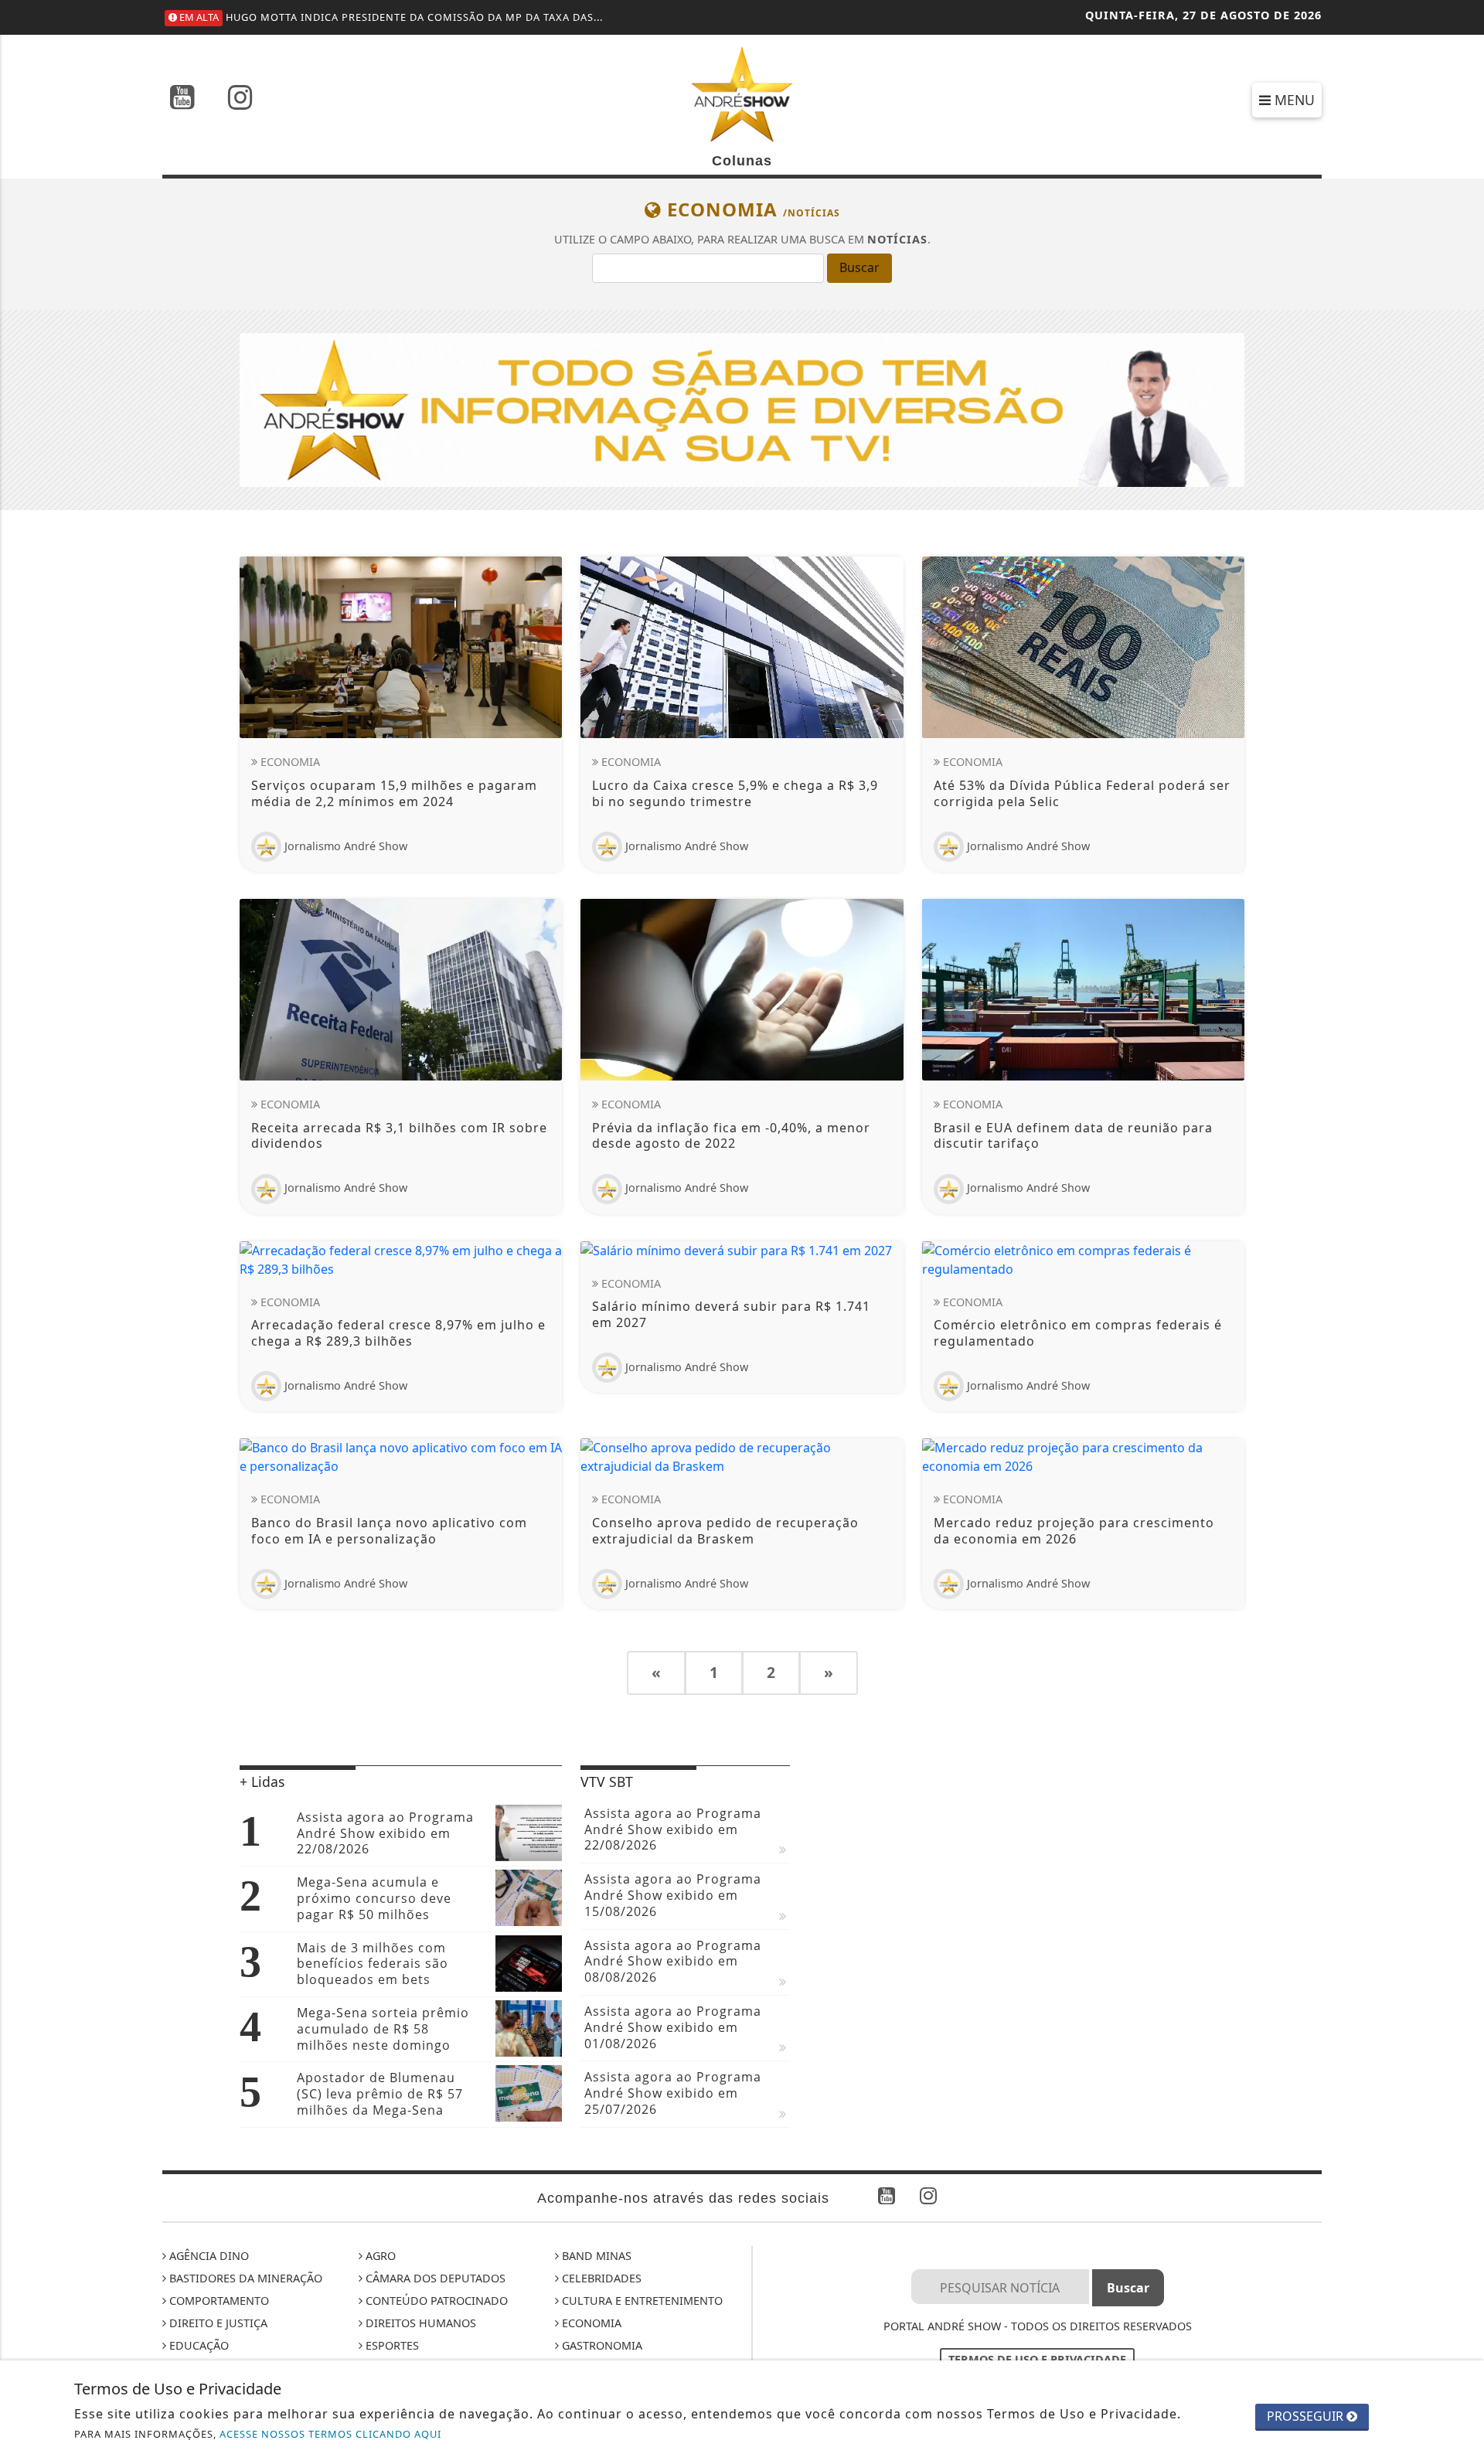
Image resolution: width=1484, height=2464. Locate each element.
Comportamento (218, 2301)
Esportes (391, 2345)
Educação (197, 2345)
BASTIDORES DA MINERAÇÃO (244, 2278)
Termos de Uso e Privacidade (1037, 2359)
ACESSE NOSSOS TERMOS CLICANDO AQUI (330, 2434)
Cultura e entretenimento (641, 2301)
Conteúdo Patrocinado (435, 2301)
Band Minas (595, 2256)
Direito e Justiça (217, 2323)
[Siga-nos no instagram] (240, 99)
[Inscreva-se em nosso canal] (182, 99)
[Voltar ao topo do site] (1460, 1479)
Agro (379, 2256)
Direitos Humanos (419, 2323)
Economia (590, 2323)
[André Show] (742, 93)
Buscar (859, 267)
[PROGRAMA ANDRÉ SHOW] (742, 409)
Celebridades (600, 2278)
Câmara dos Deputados (434, 2278)
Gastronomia (601, 2345)
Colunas (742, 161)
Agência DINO (208, 2256)
